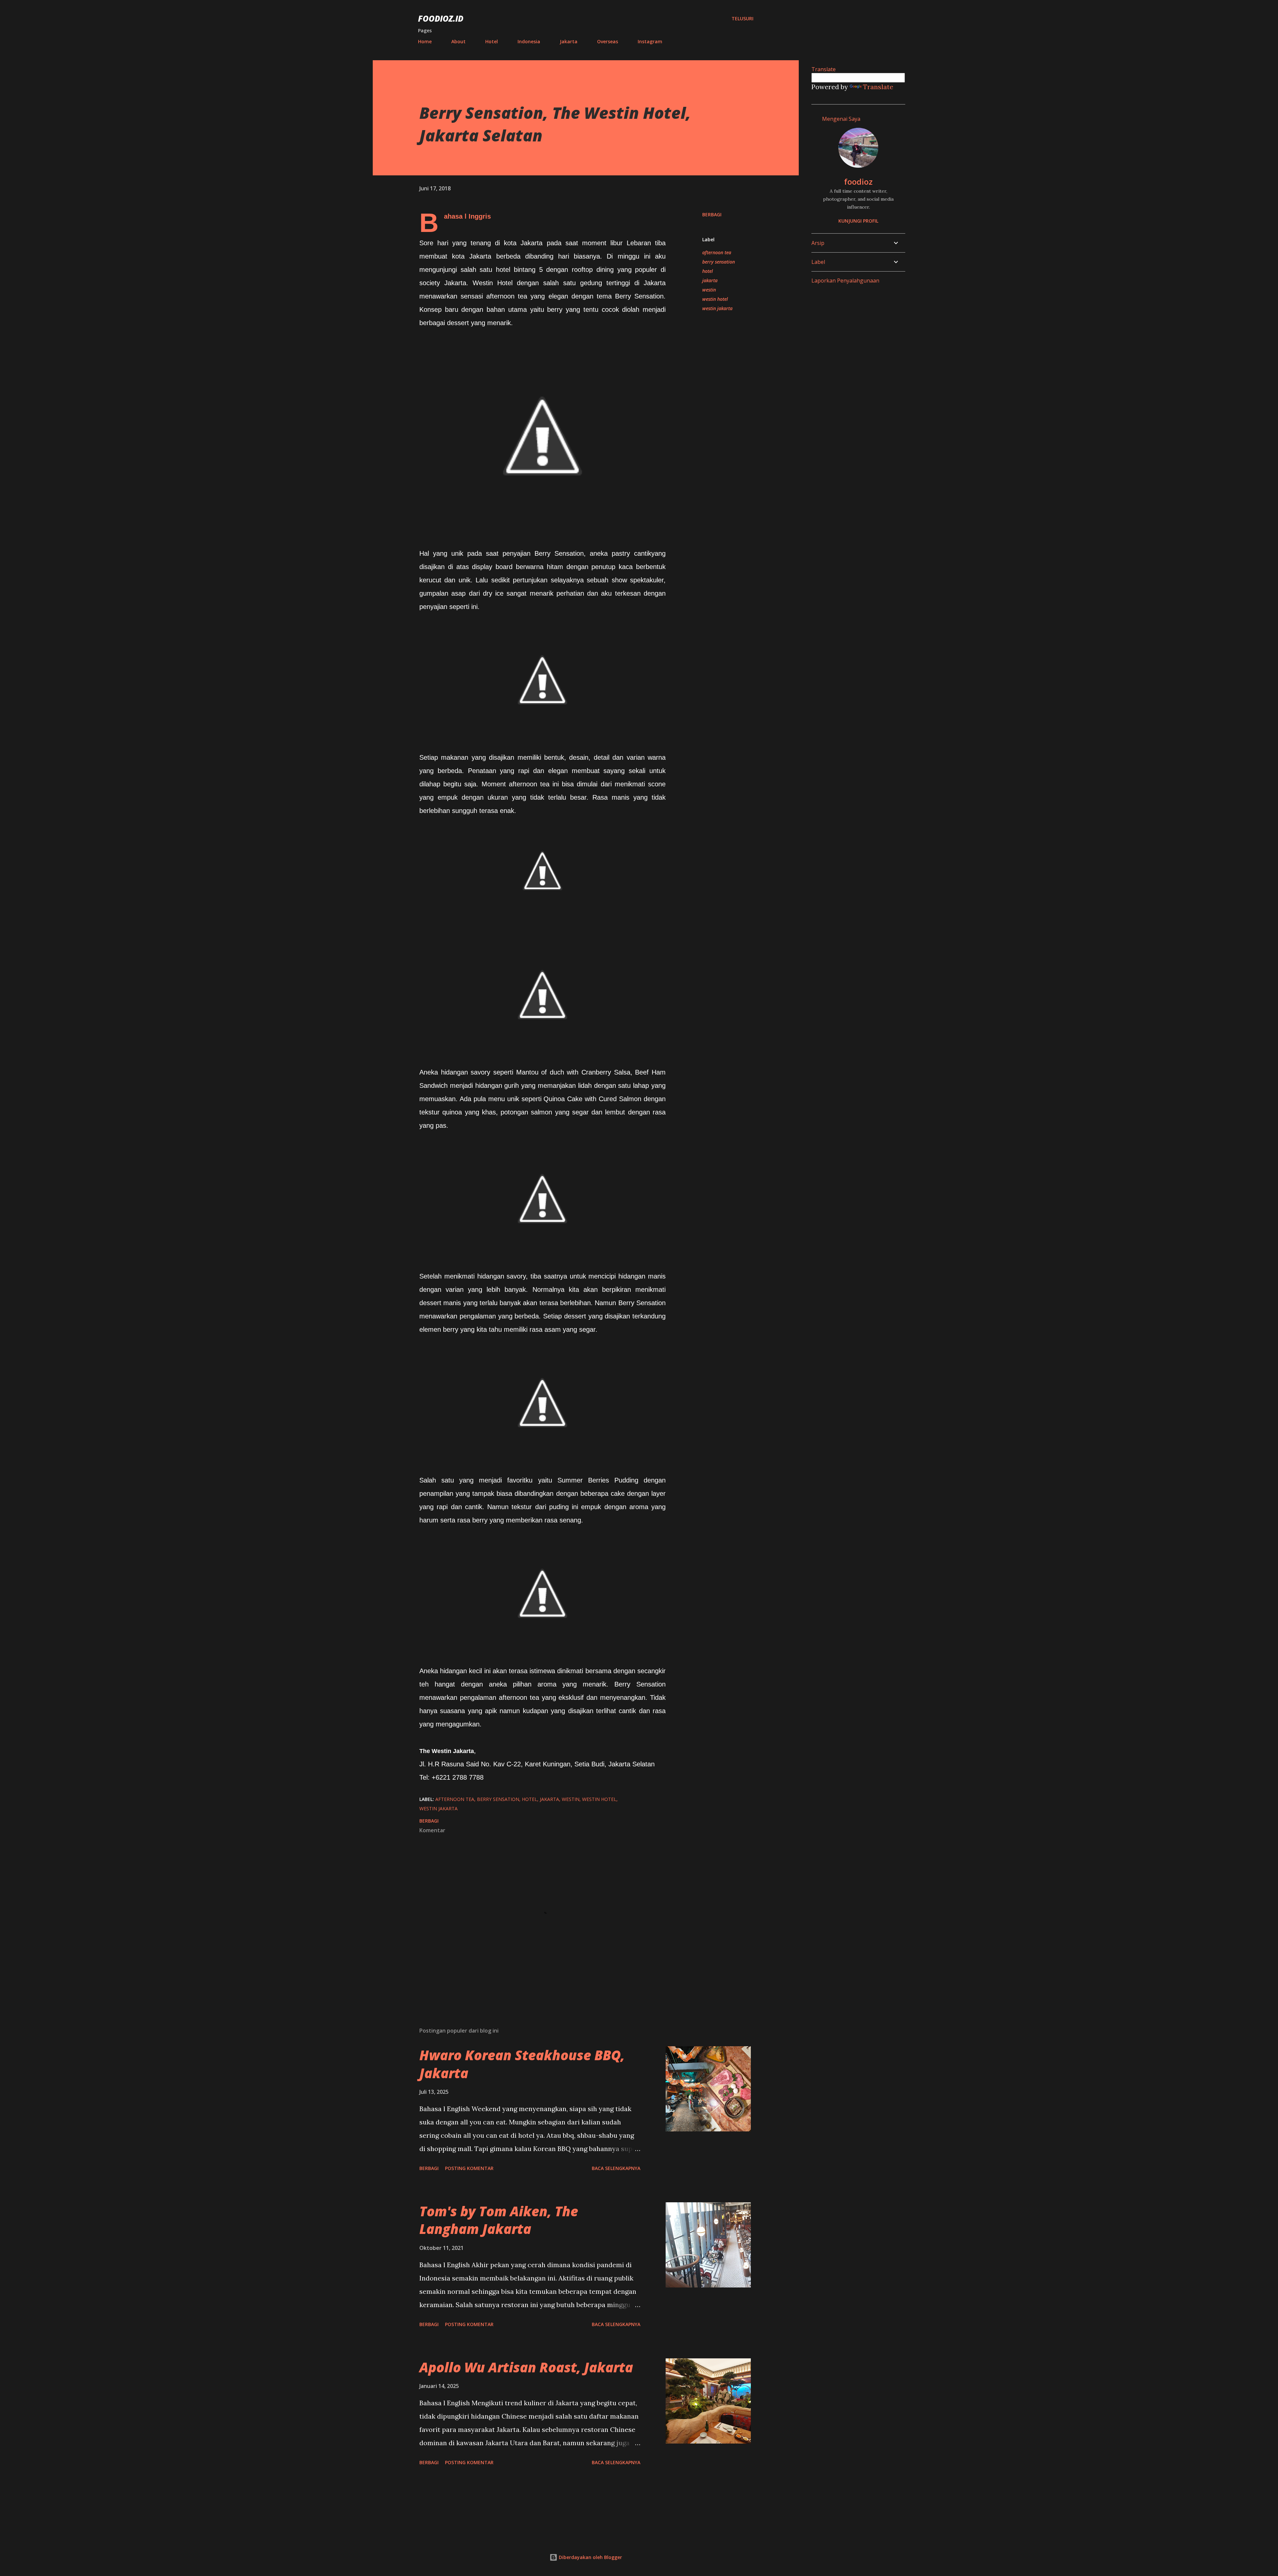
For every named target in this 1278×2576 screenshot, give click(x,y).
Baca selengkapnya (616, 2168)
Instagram (650, 41)
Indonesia (529, 41)
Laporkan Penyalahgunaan (845, 281)
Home (425, 41)
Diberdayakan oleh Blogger (590, 2557)
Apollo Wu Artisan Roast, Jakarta (526, 2367)
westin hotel (715, 299)
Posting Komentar (469, 2168)
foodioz (858, 182)
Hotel (492, 41)
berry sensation (719, 262)
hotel (708, 271)
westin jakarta (717, 308)
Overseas (608, 41)
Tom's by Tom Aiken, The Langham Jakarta (499, 2220)
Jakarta (569, 41)
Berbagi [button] (712, 214)
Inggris (480, 216)
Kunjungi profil (858, 221)
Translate (878, 87)
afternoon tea (717, 252)
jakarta (710, 280)
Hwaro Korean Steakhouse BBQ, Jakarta (522, 2064)
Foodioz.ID (441, 18)
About (458, 41)
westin (709, 290)
